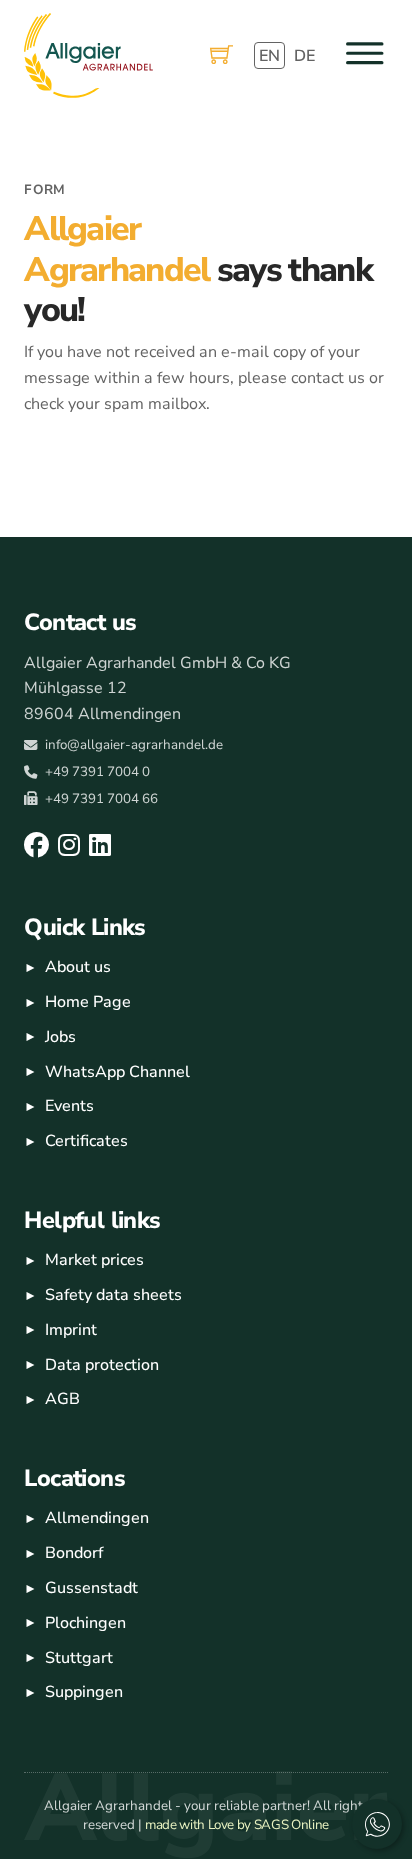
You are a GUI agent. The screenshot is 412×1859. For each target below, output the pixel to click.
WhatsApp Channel (117, 1072)
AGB (62, 1399)
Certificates (86, 1141)
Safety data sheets (113, 1295)
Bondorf (74, 1553)
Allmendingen (97, 1518)
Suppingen (84, 1692)
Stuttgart (79, 1658)
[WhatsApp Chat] (377, 1824)
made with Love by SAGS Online (237, 1824)
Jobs (60, 1037)
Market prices (94, 1260)
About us (78, 967)
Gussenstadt (91, 1588)
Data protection (102, 1365)
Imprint (71, 1330)
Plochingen (85, 1623)
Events (69, 1106)
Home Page (88, 1002)
